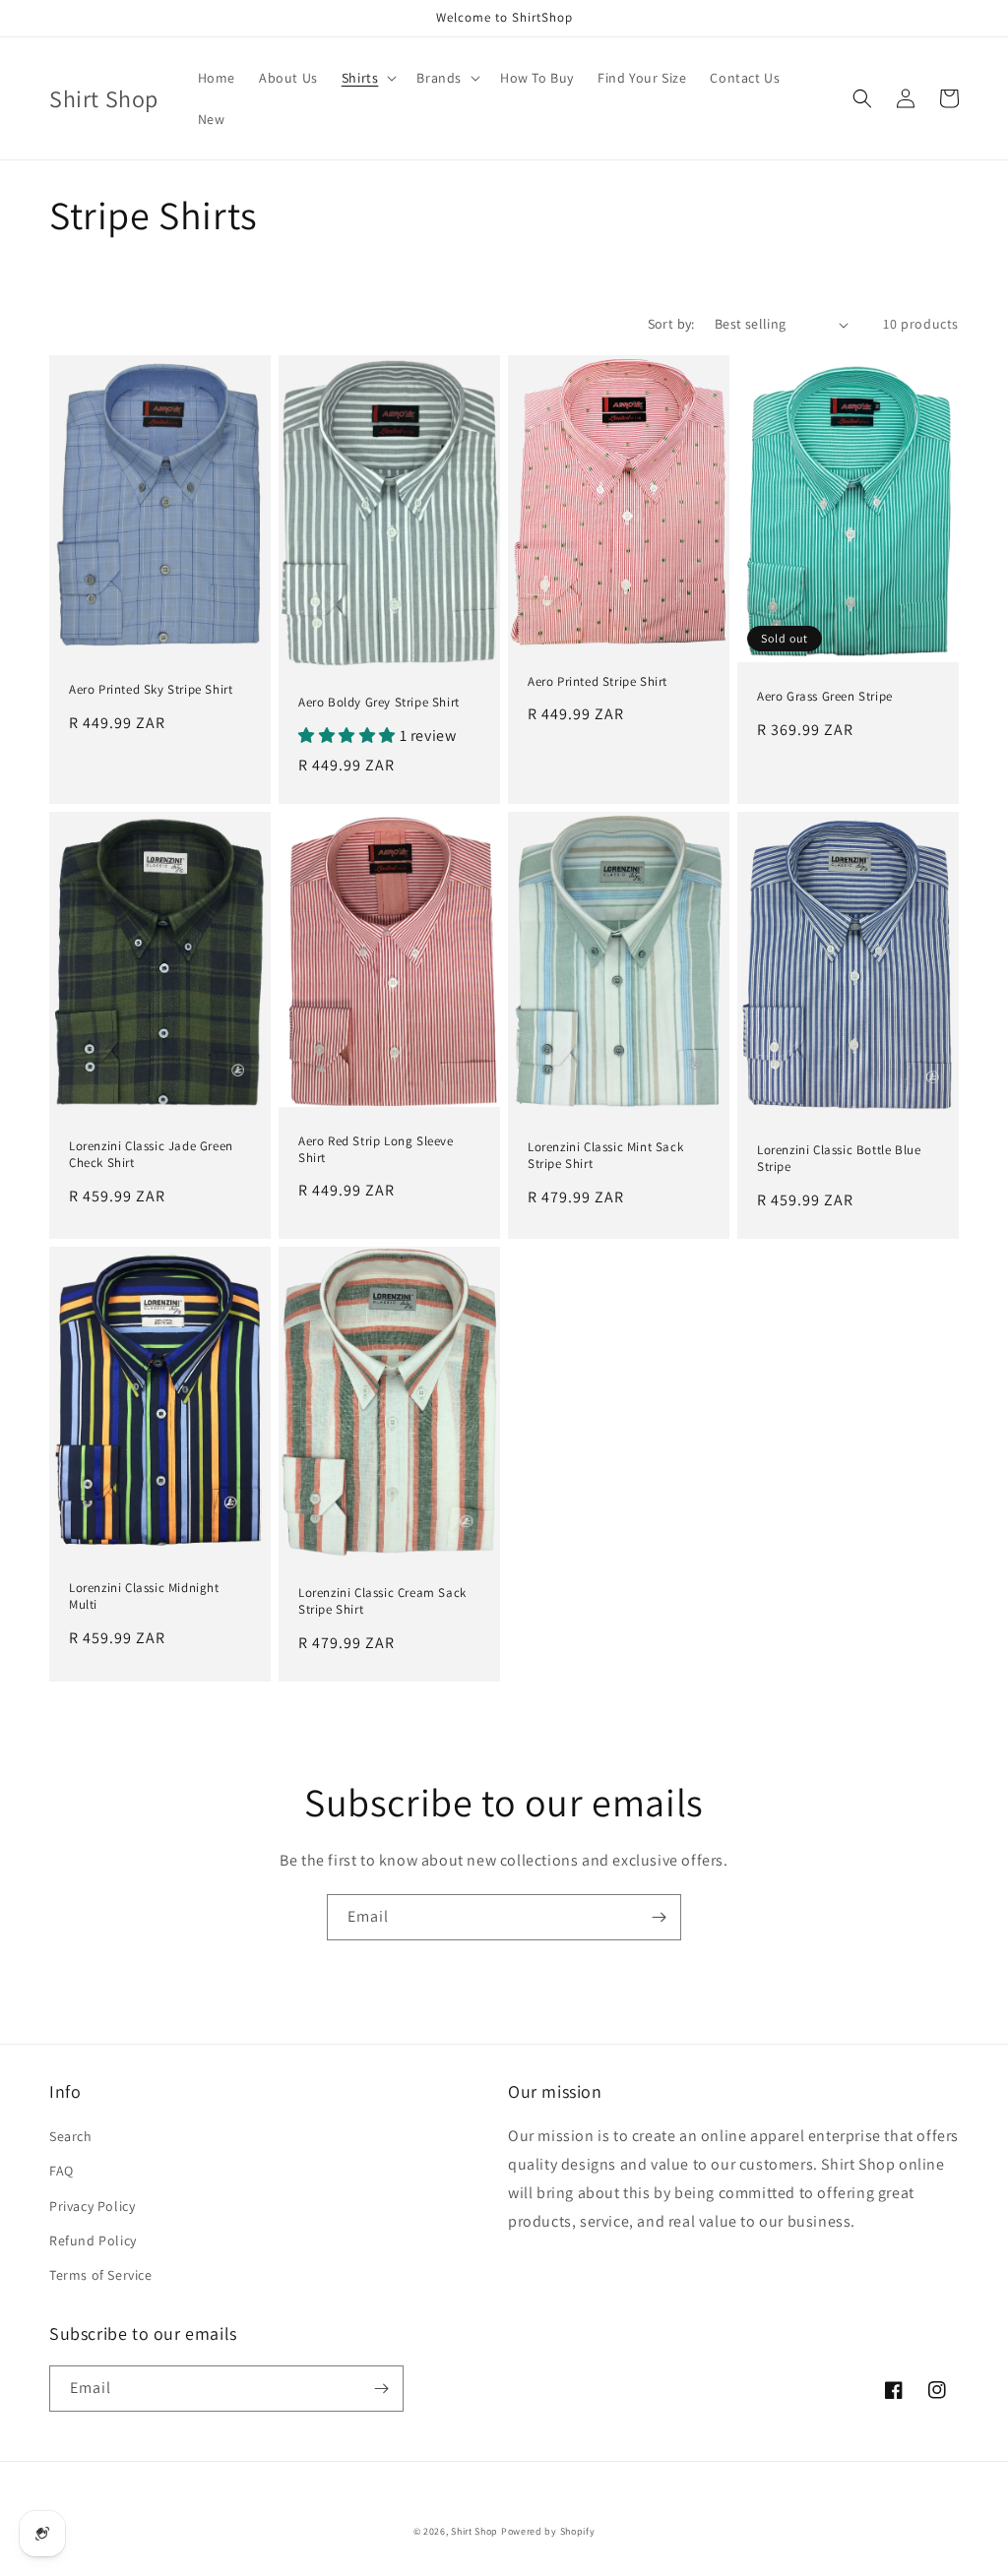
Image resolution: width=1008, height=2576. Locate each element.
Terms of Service (101, 2275)
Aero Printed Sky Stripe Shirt (151, 690)
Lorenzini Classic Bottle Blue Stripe (839, 1159)
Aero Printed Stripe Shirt (598, 682)
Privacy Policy (92, 2206)
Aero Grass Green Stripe (825, 697)
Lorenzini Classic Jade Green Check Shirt (151, 1155)
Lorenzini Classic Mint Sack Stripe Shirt (605, 1156)
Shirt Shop (474, 2531)
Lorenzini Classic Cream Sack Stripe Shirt (382, 1601)
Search (71, 2136)
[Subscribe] (659, 1917)
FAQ (62, 2171)
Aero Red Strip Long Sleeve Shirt (376, 1150)
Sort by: (671, 324)
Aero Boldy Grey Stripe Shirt (379, 703)
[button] (368, 78)
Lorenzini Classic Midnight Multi (144, 1596)
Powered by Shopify (548, 2531)
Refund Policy (93, 2240)
